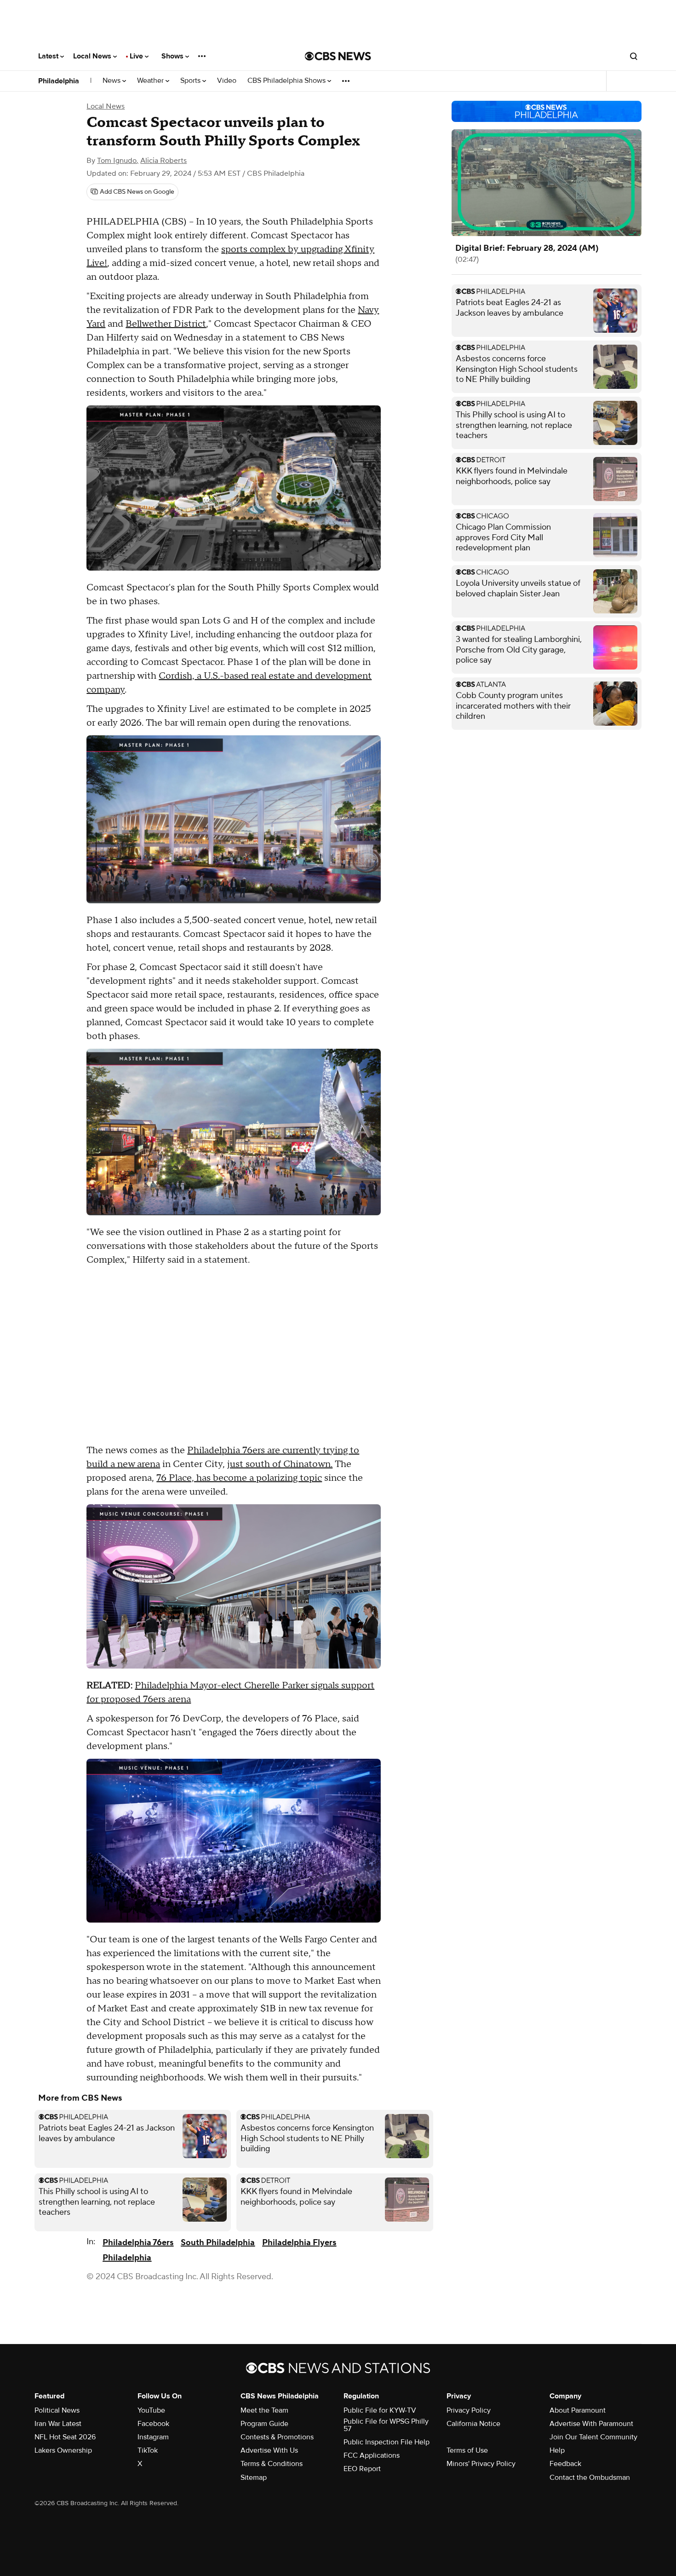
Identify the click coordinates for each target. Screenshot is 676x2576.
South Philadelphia (218, 2243)
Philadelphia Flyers (299, 2243)
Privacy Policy (469, 2410)
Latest (49, 56)
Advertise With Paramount (591, 2424)
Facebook (153, 2424)
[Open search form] (634, 56)
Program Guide (264, 2424)
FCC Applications (372, 2455)
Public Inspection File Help (387, 2442)
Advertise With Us (269, 2450)
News (112, 81)
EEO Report (362, 2469)
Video (227, 81)
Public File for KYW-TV (380, 2410)
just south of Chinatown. (280, 1464)
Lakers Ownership (63, 2450)
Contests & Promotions (277, 2437)
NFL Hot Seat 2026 (65, 2437)
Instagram (153, 2437)
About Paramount (578, 2410)
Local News (93, 56)
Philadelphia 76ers (138, 2243)
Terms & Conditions (272, 2464)
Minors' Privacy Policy (481, 2464)
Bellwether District (166, 324)
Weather (151, 81)
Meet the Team (264, 2410)
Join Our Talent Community (593, 2437)
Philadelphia (59, 81)
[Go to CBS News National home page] (338, 56)
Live (137, 56)
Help (557, 2450)
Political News (57, 2410)
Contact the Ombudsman (590, 2478)
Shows (173, 56)
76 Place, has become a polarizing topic (239, 1478)
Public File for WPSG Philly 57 (386, 2425)
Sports (191, 81)
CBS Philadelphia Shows (287, 81)
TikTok (148, 2450)
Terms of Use (467, 2450)
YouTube (151, 2410)
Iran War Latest (58, 2424)
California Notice (473, 2424)
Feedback (565, 2464)
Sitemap (254, 2478)
